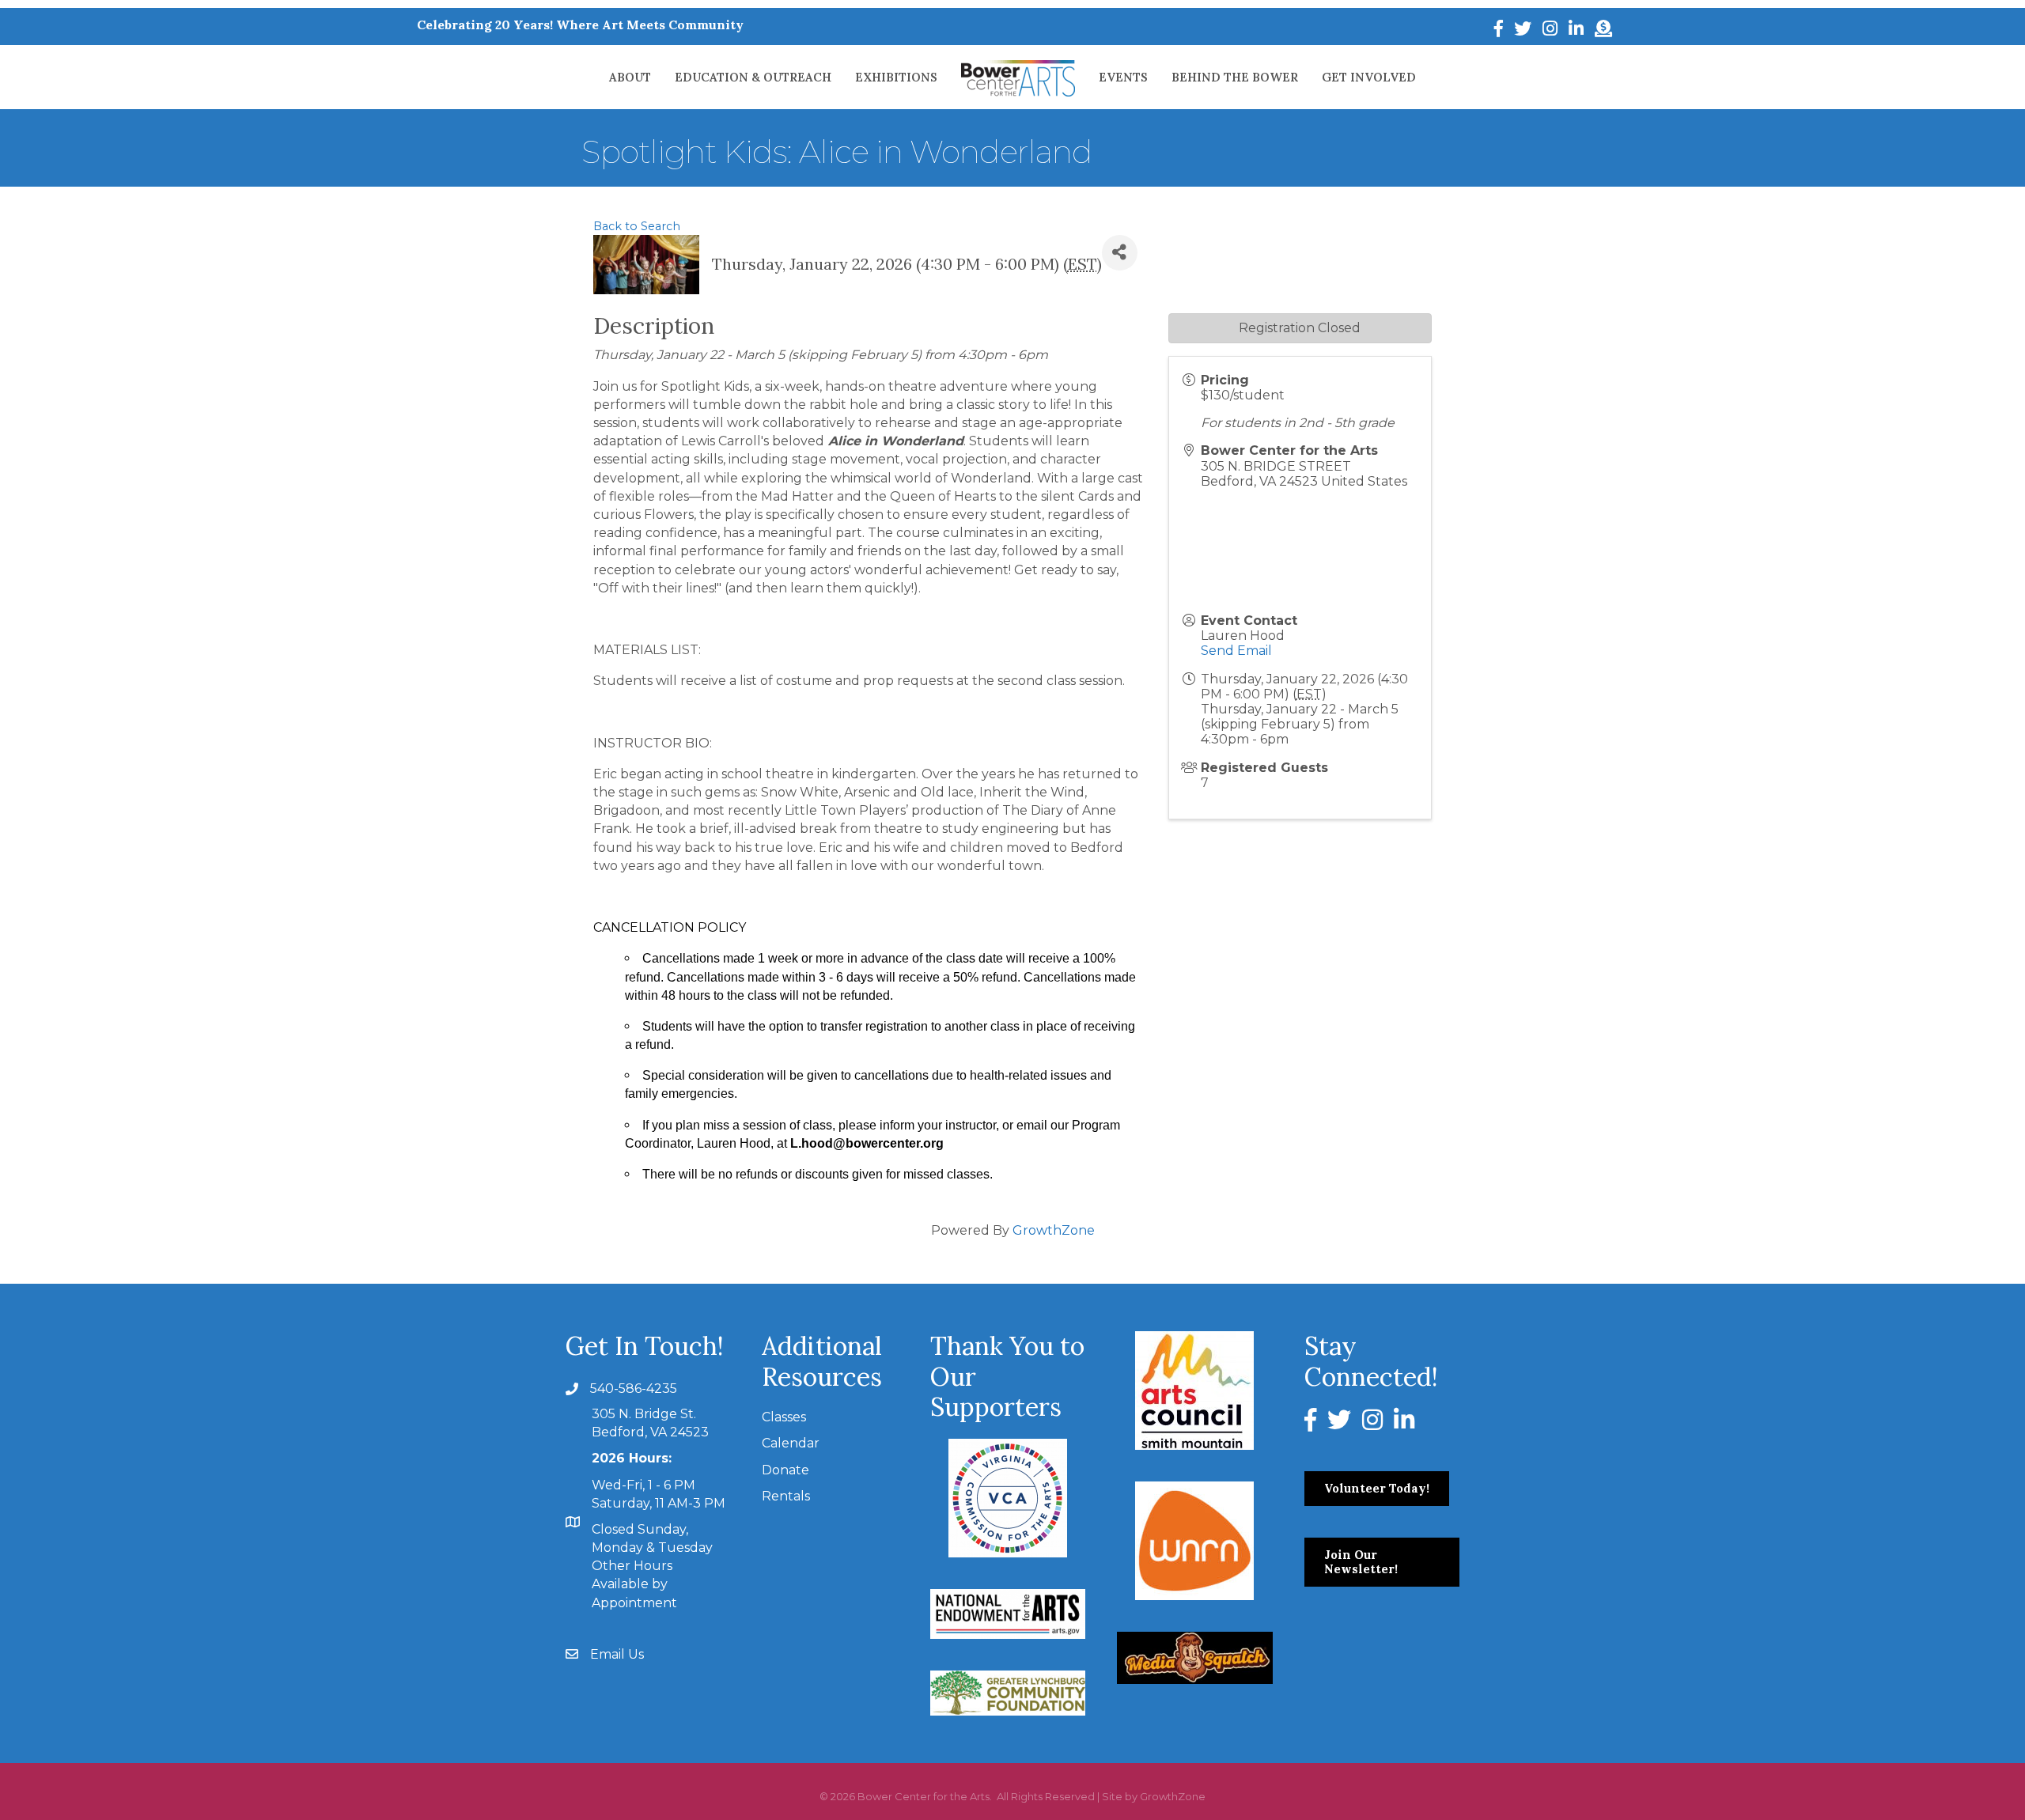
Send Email (1236, 651)
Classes (784, 1417)
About (630, 77)
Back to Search (637, 226)
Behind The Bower (1235, 77)
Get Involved (1369, 77)
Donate (785, 1470)
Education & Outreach (753, 77)
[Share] (1120, 253)
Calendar (791, 1443)
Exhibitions (896, 77)
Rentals (786, 1496)
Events (1123, 77)
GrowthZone (1054, 1230)
